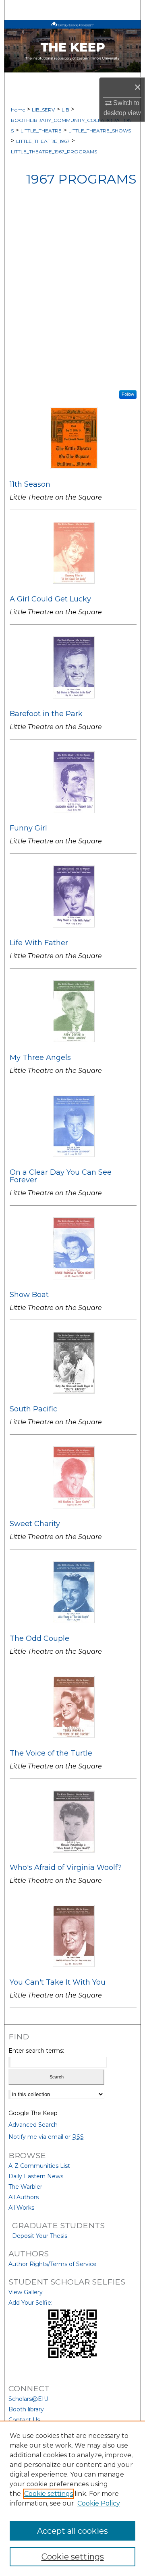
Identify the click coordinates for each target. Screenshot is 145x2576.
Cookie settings (49, 2494)
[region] (72, 2498)
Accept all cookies (72, 2531)
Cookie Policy (99, 2503)
